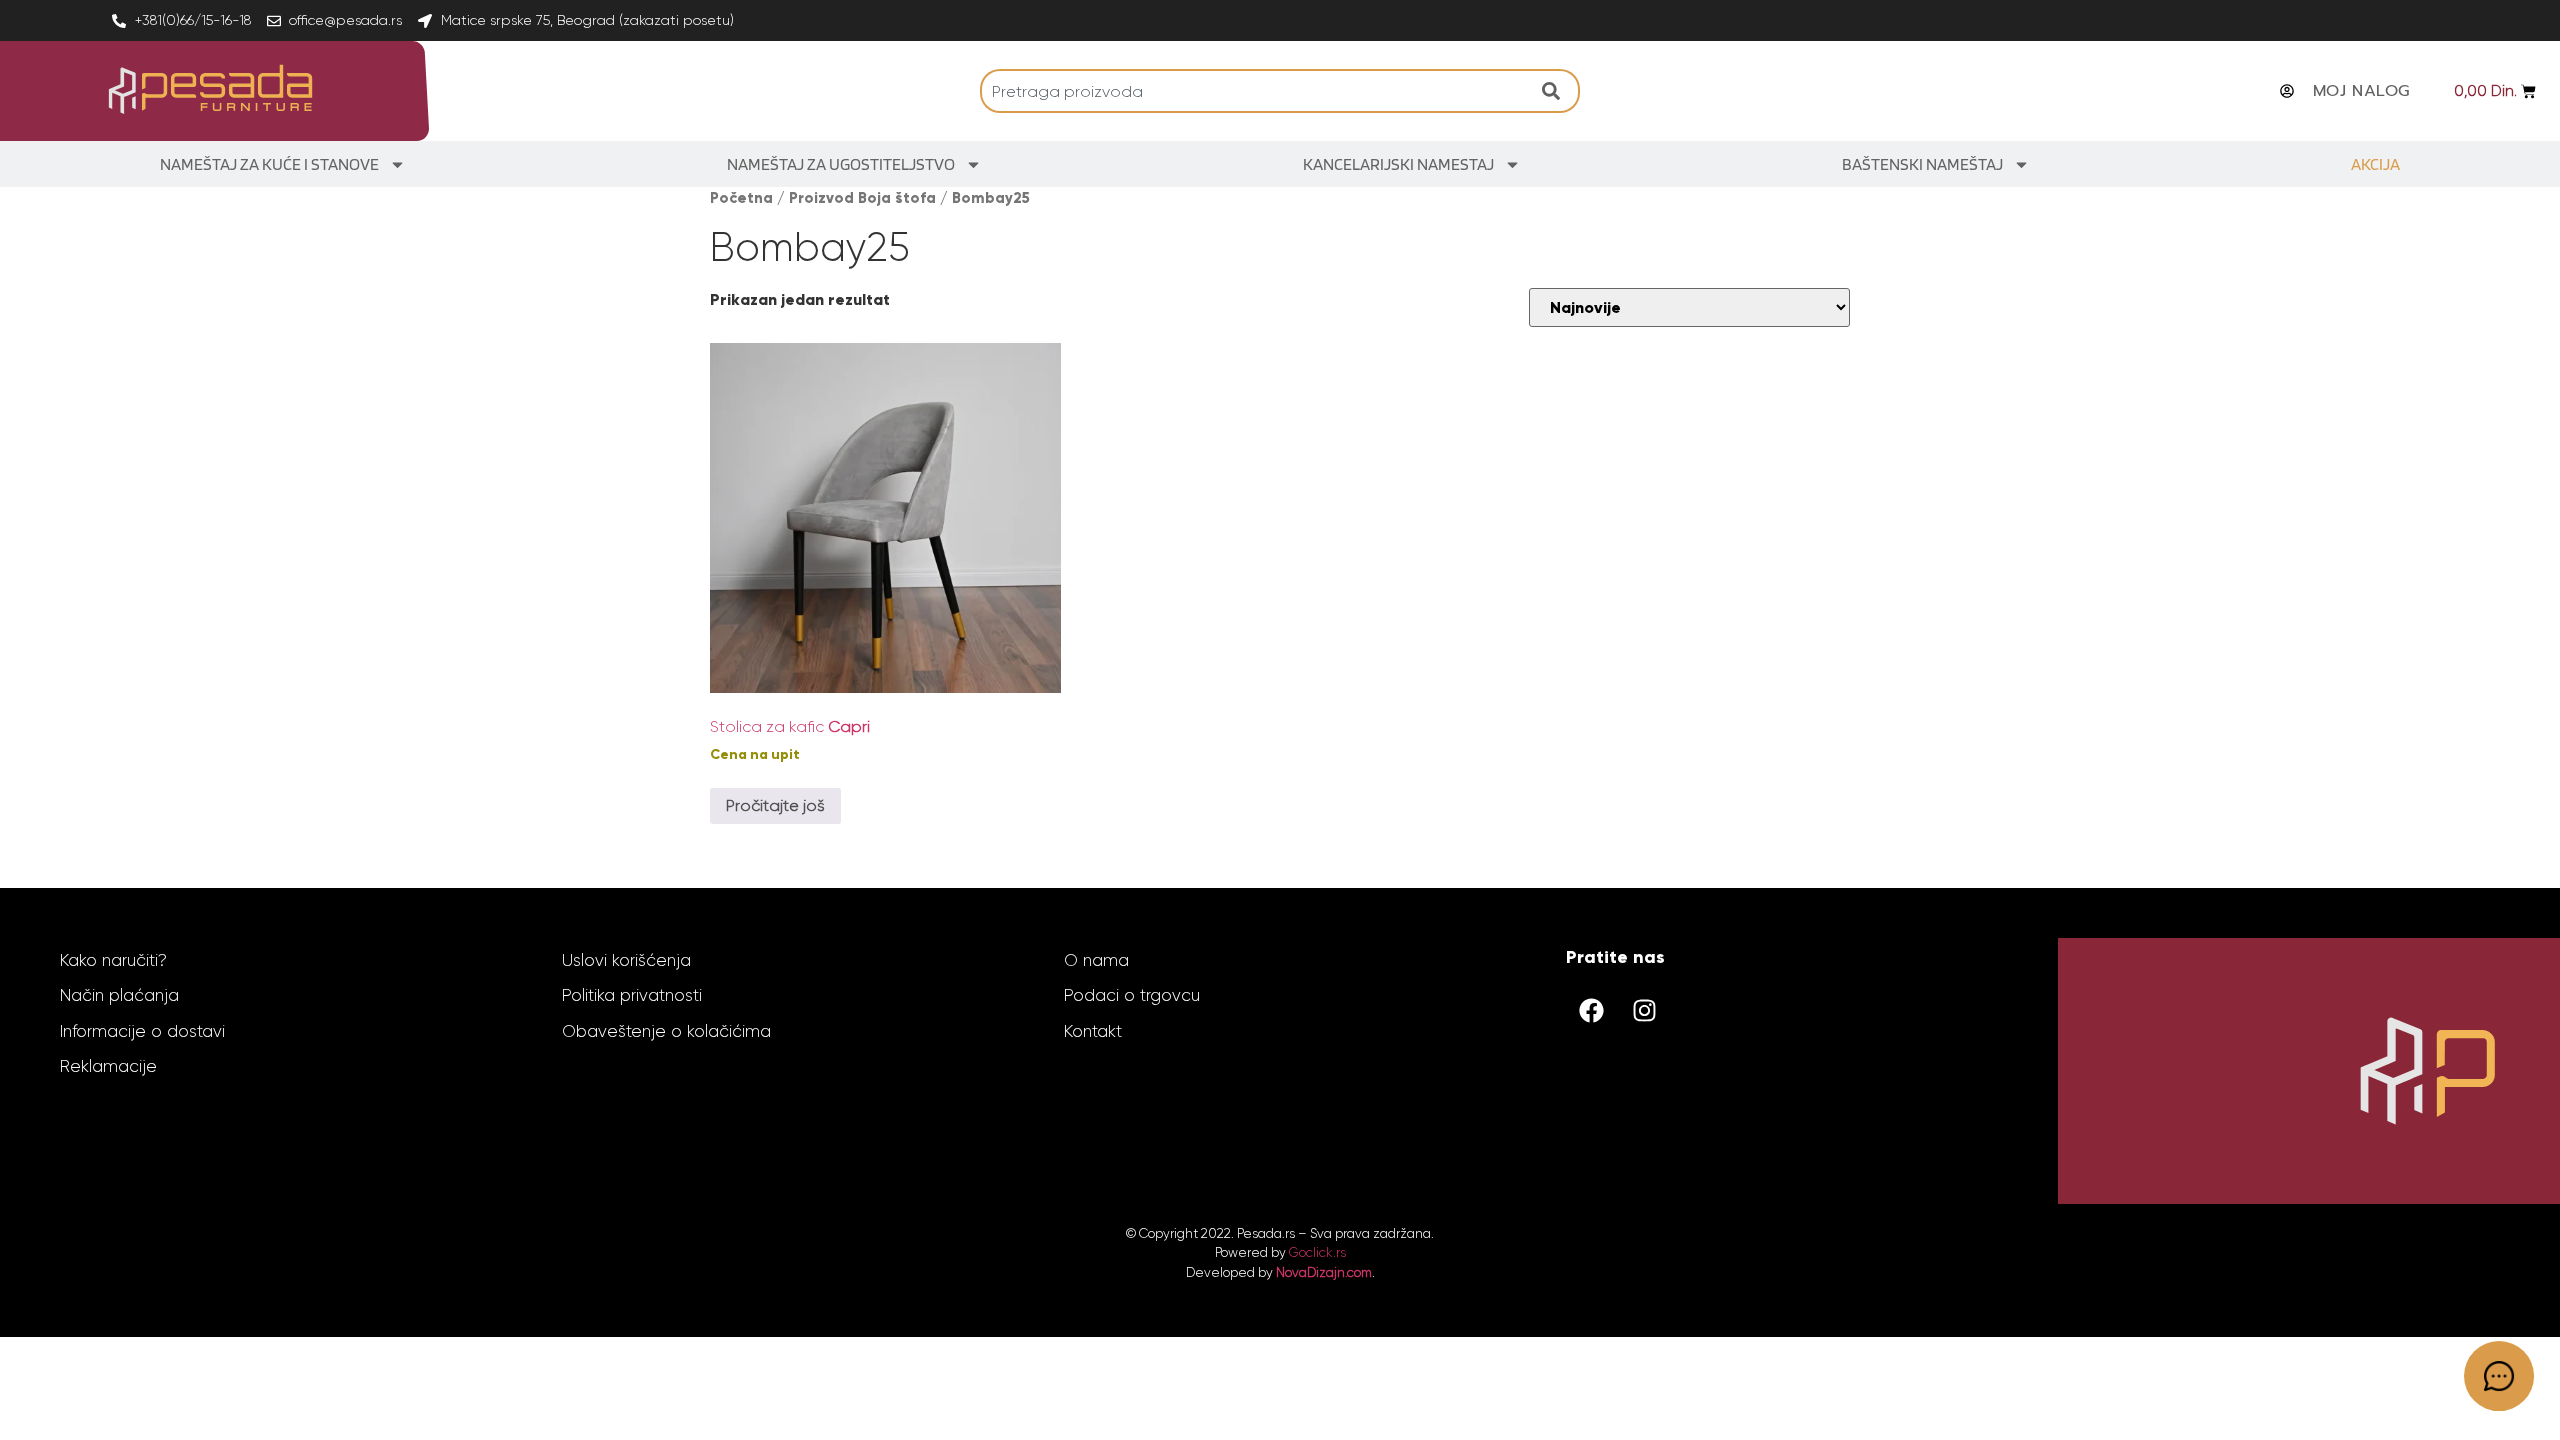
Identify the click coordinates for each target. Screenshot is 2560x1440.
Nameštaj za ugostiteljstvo (841, 164)
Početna (741, 198)
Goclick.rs (1317, 1252)
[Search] (1556, 91)
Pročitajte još (775, 805)
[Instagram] (1644, 1011)
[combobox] (1256, 91)
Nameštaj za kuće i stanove (269, 164)
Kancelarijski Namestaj (1398, 164)
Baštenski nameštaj (1922, 164)
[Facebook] (1591, 1011)
